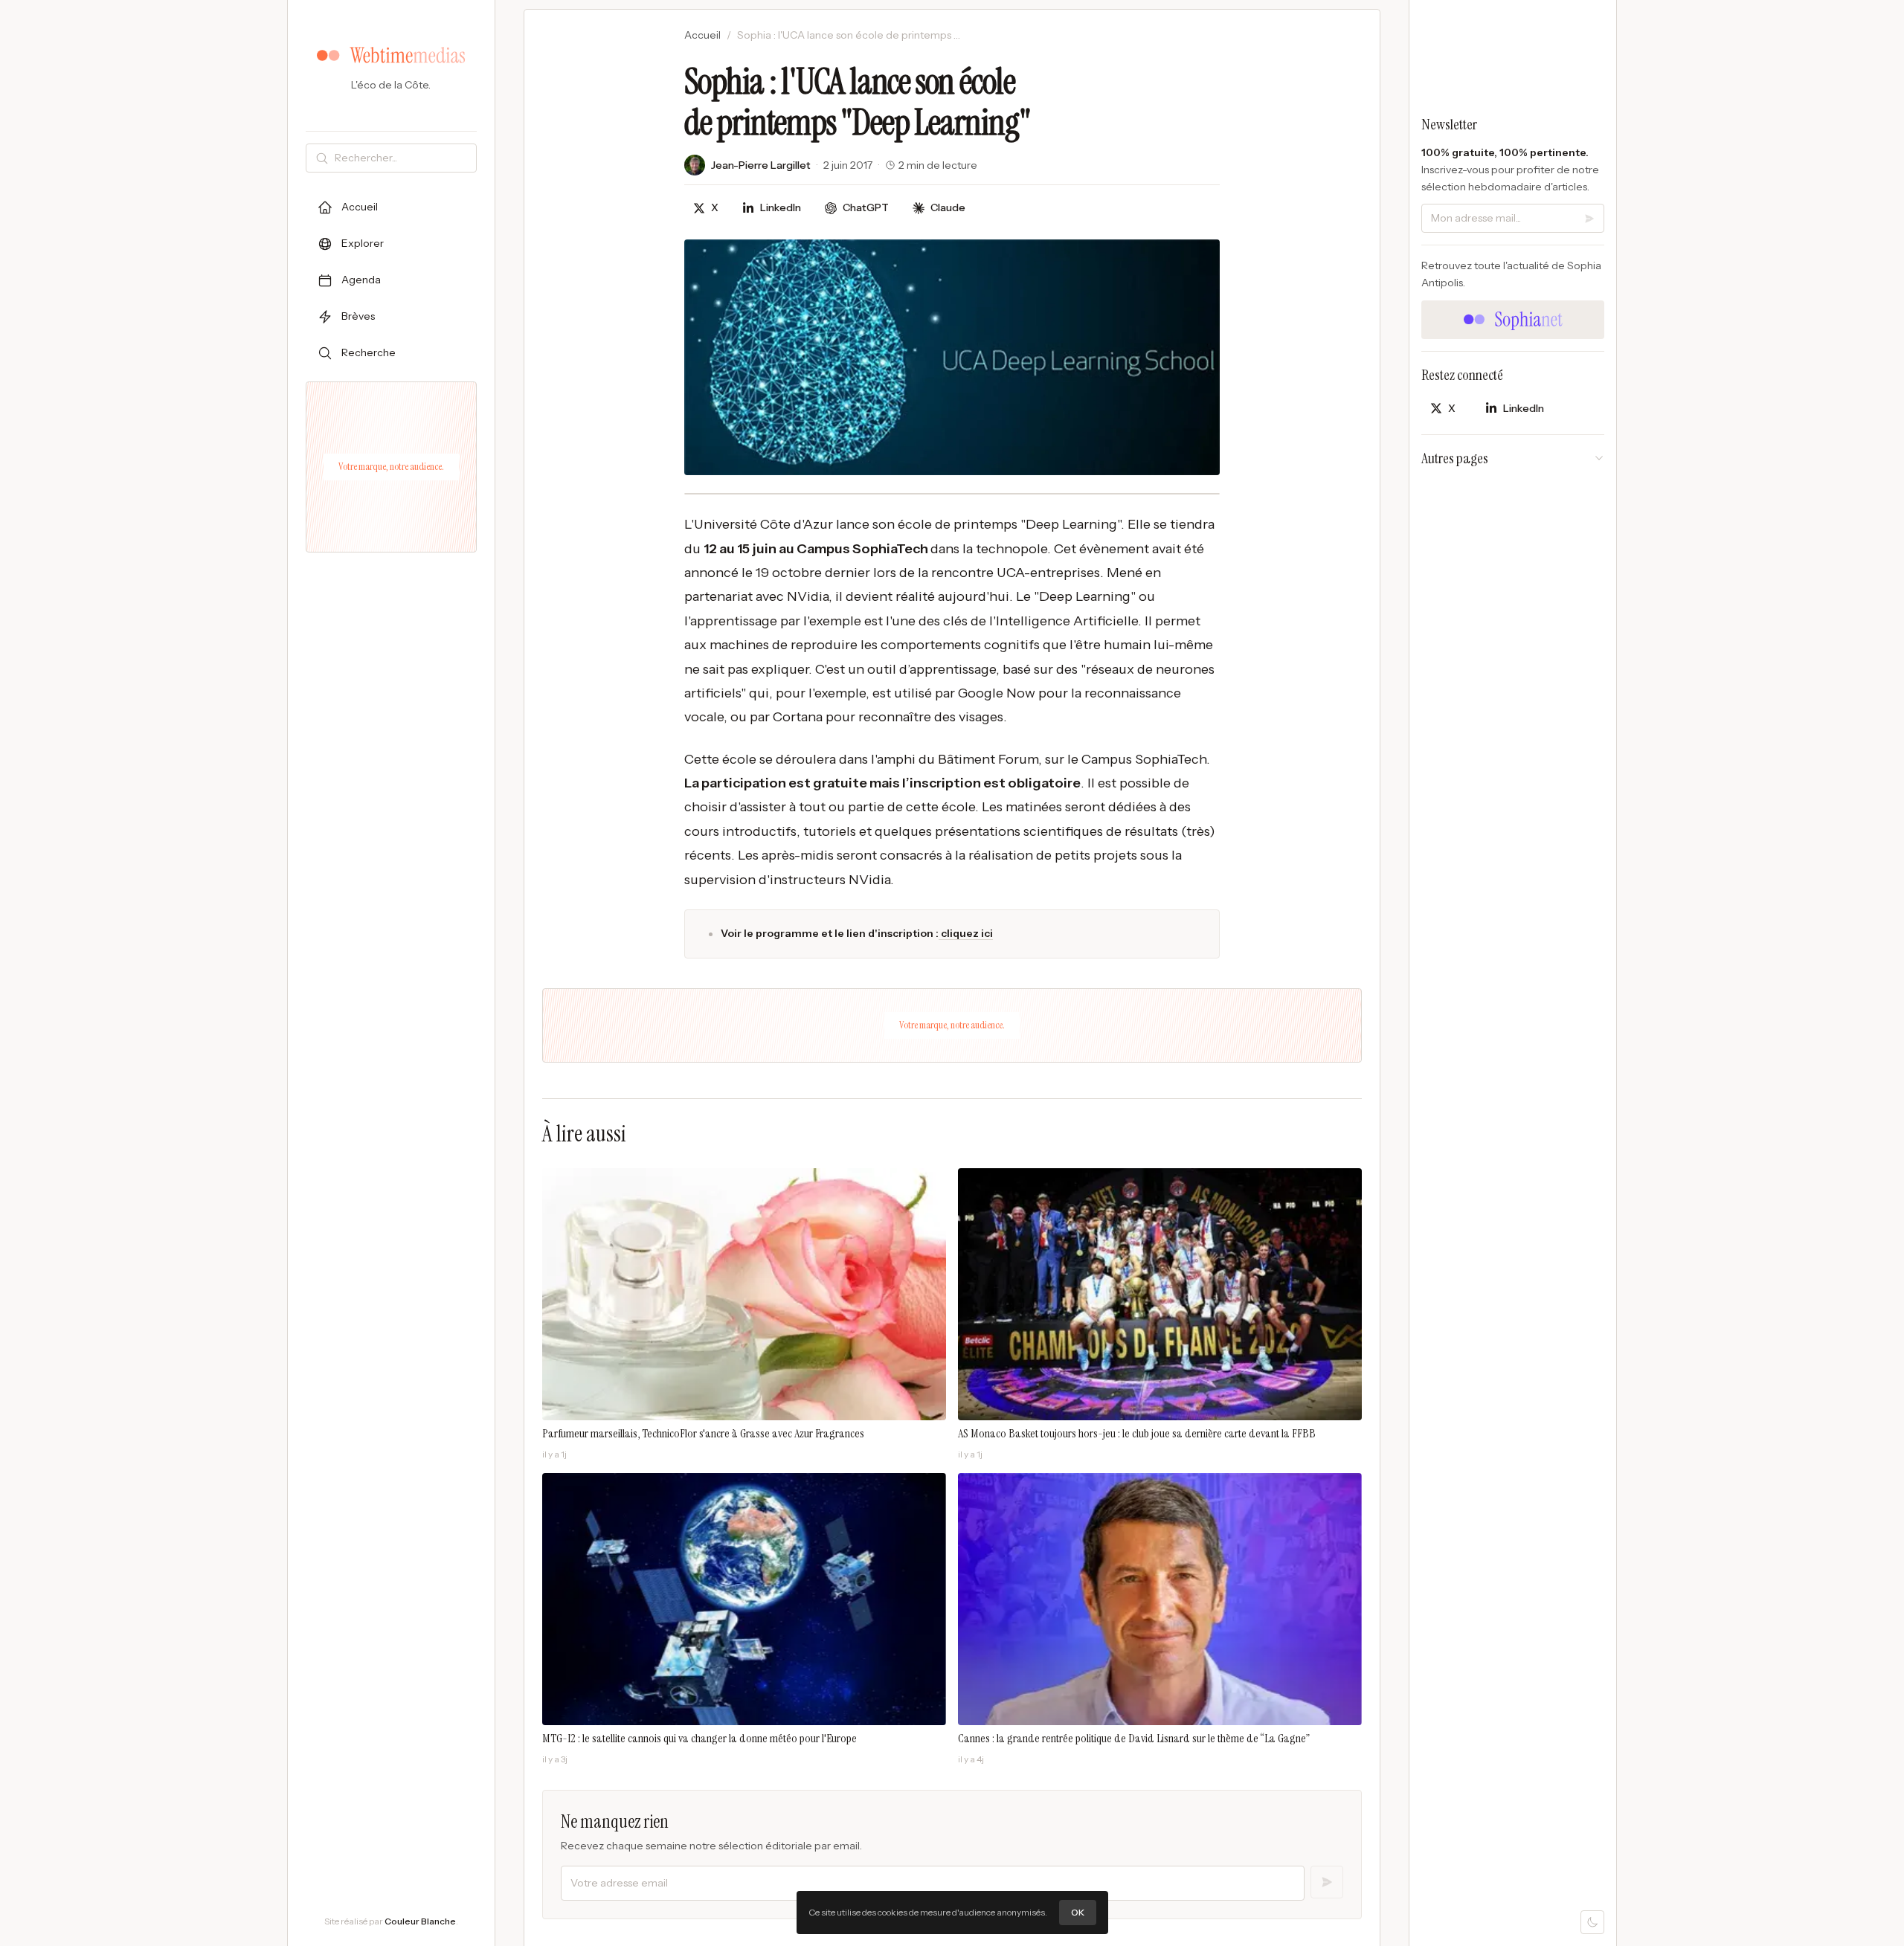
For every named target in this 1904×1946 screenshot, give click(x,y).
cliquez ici (966, 933)
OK (1078, 1912)
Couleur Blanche (420, 1921)
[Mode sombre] (1592, 1922)
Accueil (702, 35)
